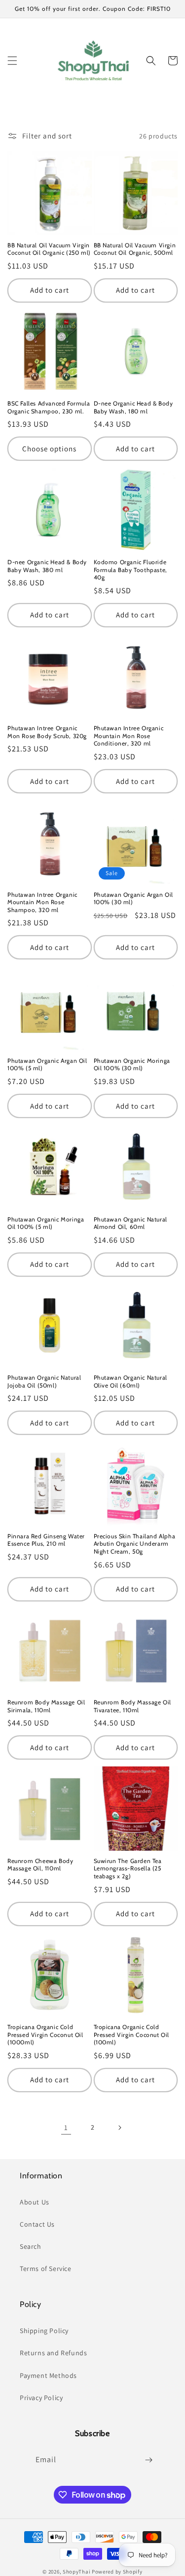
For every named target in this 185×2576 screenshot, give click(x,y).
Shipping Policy (44, 2331)
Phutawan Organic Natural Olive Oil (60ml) (130, 1381)
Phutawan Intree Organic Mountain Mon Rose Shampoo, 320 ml (42, 902)
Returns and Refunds (53, 2353)
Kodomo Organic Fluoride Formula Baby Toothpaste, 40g (130, 570)
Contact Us (37, 2224)
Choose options (49, 449)
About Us (35, 2202)
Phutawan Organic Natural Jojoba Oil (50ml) (44, 1381)
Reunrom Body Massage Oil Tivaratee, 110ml (132, 1706)
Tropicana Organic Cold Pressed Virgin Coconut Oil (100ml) (132, 2034)
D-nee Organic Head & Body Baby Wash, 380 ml (47, 566)
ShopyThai (76, 2572)
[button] (12, 61)
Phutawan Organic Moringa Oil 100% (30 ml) (132, 1065)
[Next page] (119, 2128)
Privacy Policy (41, 2398)
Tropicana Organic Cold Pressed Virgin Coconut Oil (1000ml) (45, 2034)
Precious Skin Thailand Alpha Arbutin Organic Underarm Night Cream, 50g (135, 1544)
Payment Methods (48, 2375)
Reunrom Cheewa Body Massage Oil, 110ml (40, 1865)
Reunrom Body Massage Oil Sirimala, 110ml (46, 1706)
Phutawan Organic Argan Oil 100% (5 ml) (47, 1065)
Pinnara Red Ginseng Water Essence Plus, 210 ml (46, 1540)
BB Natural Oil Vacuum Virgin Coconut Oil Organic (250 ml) (49, 249)
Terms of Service (46, 2269)
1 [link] (66, 2127)
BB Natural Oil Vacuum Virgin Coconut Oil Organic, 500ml (135, 249)
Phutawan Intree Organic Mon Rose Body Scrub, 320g (47, 732)
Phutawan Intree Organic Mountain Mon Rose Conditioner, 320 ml (129, 736)
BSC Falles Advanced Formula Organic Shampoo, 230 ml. (49, 407)
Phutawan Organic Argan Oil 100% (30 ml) (134, 898)
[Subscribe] (149, 2460)
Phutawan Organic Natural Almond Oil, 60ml (130, 1223)
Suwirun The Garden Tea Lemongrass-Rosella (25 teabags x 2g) (128, 1868)
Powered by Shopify (117, 2572)
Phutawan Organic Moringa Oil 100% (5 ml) (46, 1223)
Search (31, 2246)
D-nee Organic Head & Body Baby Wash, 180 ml (133, 407)
